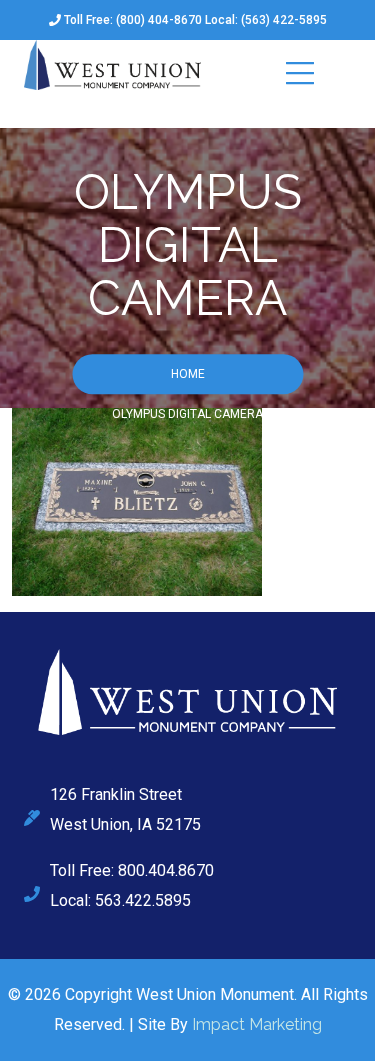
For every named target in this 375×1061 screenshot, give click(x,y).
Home (188, 375)
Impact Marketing (257, 1024)
